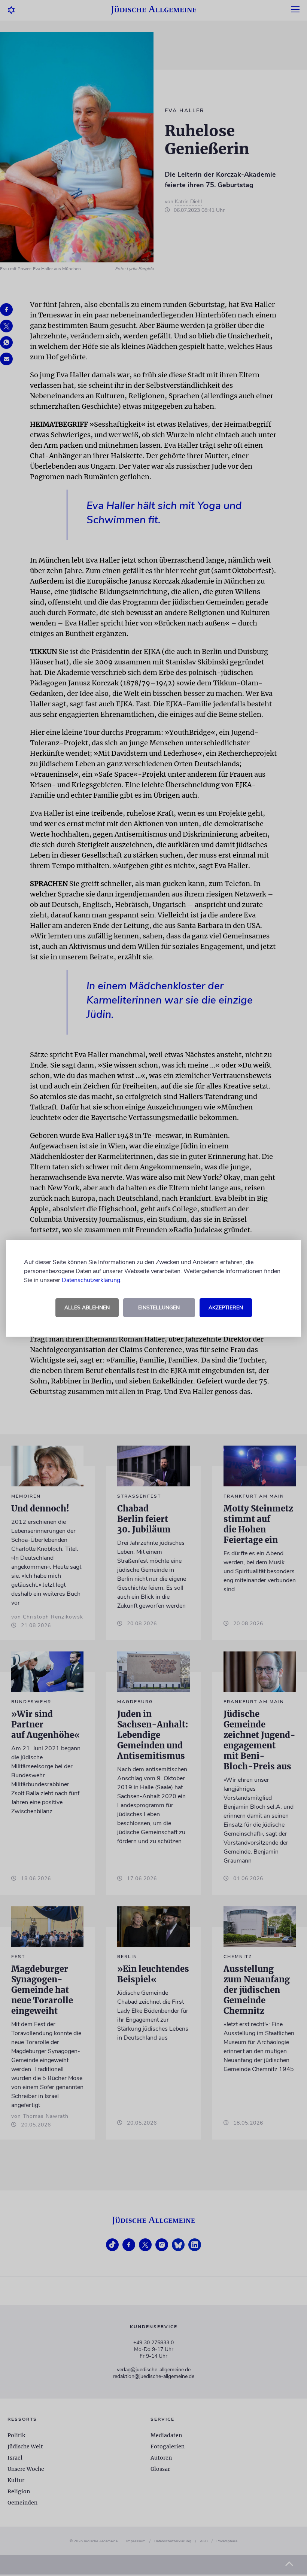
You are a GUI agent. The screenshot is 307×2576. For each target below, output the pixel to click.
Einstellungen (159, 1308)
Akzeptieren (226, 1308)
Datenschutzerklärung (91, 1280)
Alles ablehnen (87, 1308)
